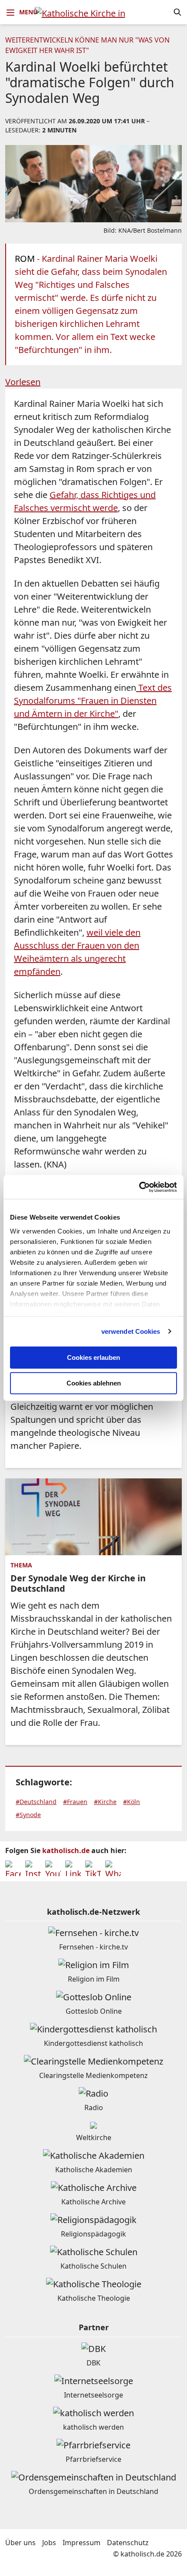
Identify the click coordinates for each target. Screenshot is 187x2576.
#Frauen (75, 1802)
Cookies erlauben (93, 1357)
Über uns (20, 2543)
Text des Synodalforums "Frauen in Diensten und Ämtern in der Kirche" (93, 701)
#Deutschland (36, 1802)
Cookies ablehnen (94, 1383)
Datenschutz (128, 2543)
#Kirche (105, 1802)
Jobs (49, 2543)
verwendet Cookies (131, 1331)
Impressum (82, 2543)
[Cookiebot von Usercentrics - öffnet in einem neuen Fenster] (139, 1187)
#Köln (132, 1802)
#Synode (28, 1815)
